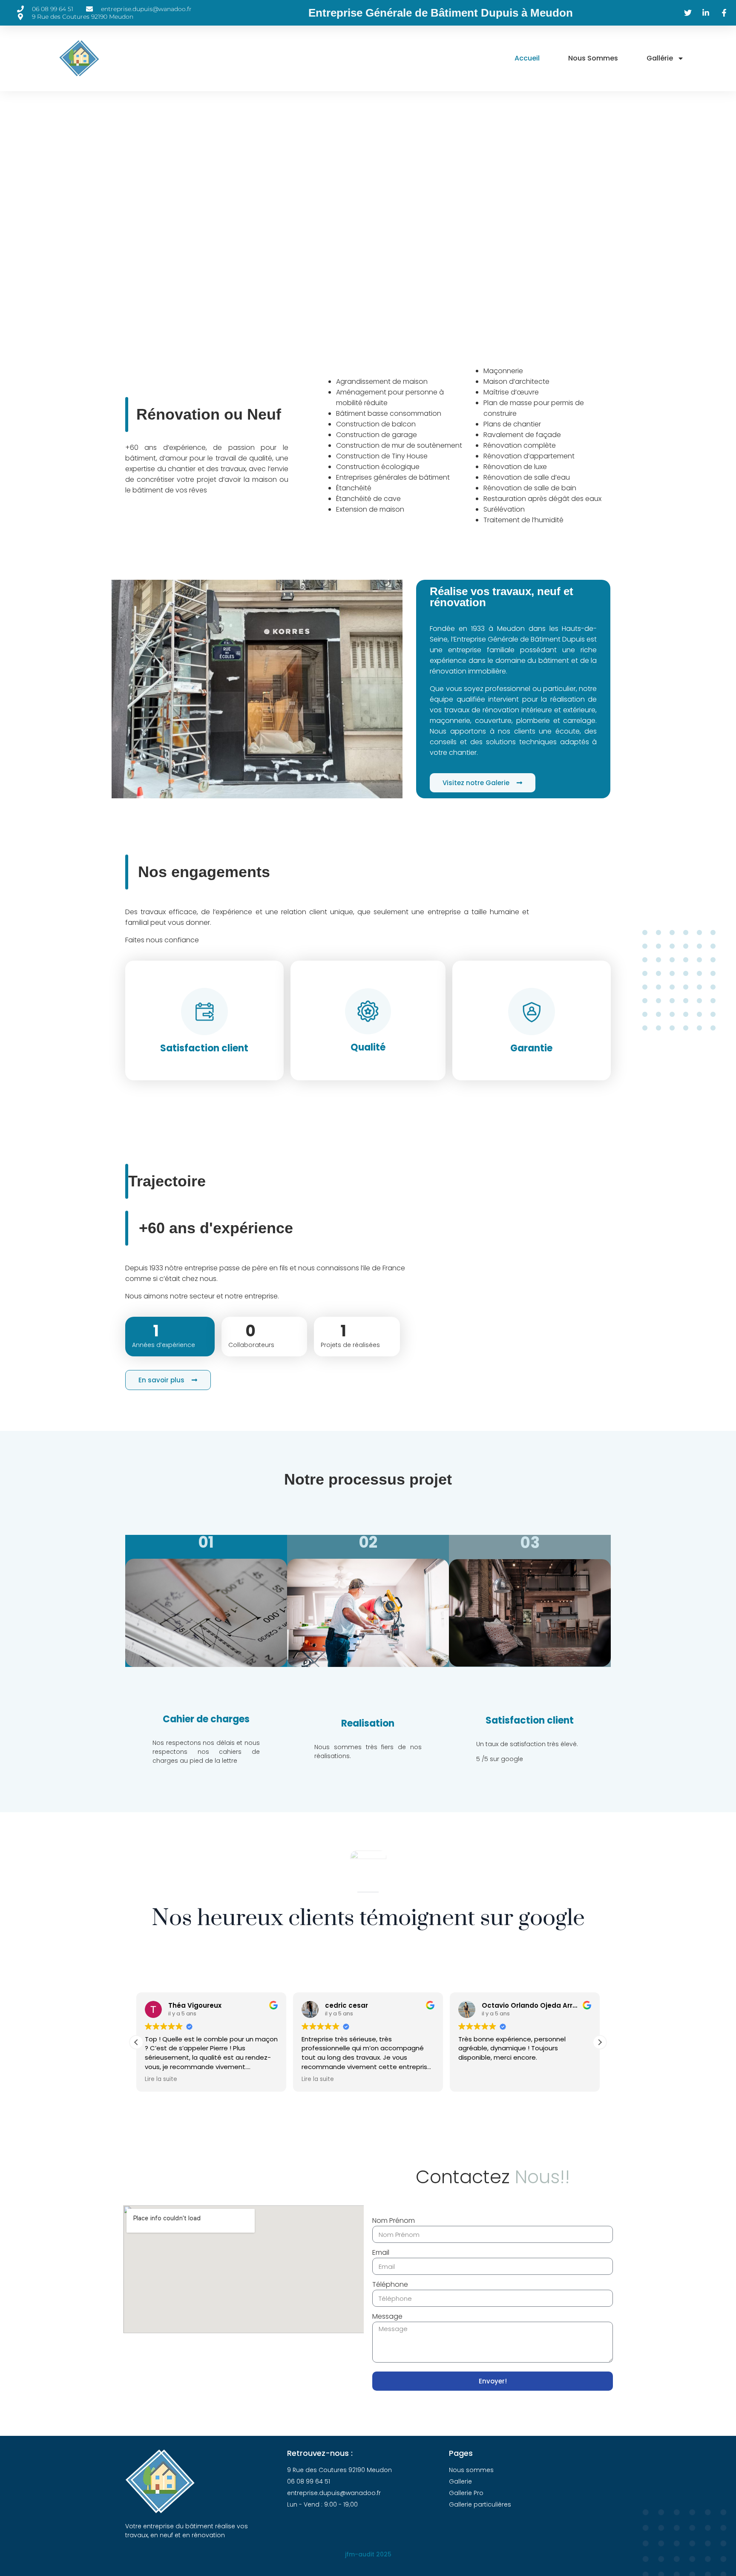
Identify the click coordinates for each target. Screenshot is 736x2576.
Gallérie (660, 58)
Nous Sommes (593, 58)
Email (381, 2252)
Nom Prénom (394, 2221)
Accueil (527, 58)
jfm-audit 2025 (368, 2554)
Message (387, 2316)
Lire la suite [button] (161, 2079)
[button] (600, 2042)
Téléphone (390, 2284)
